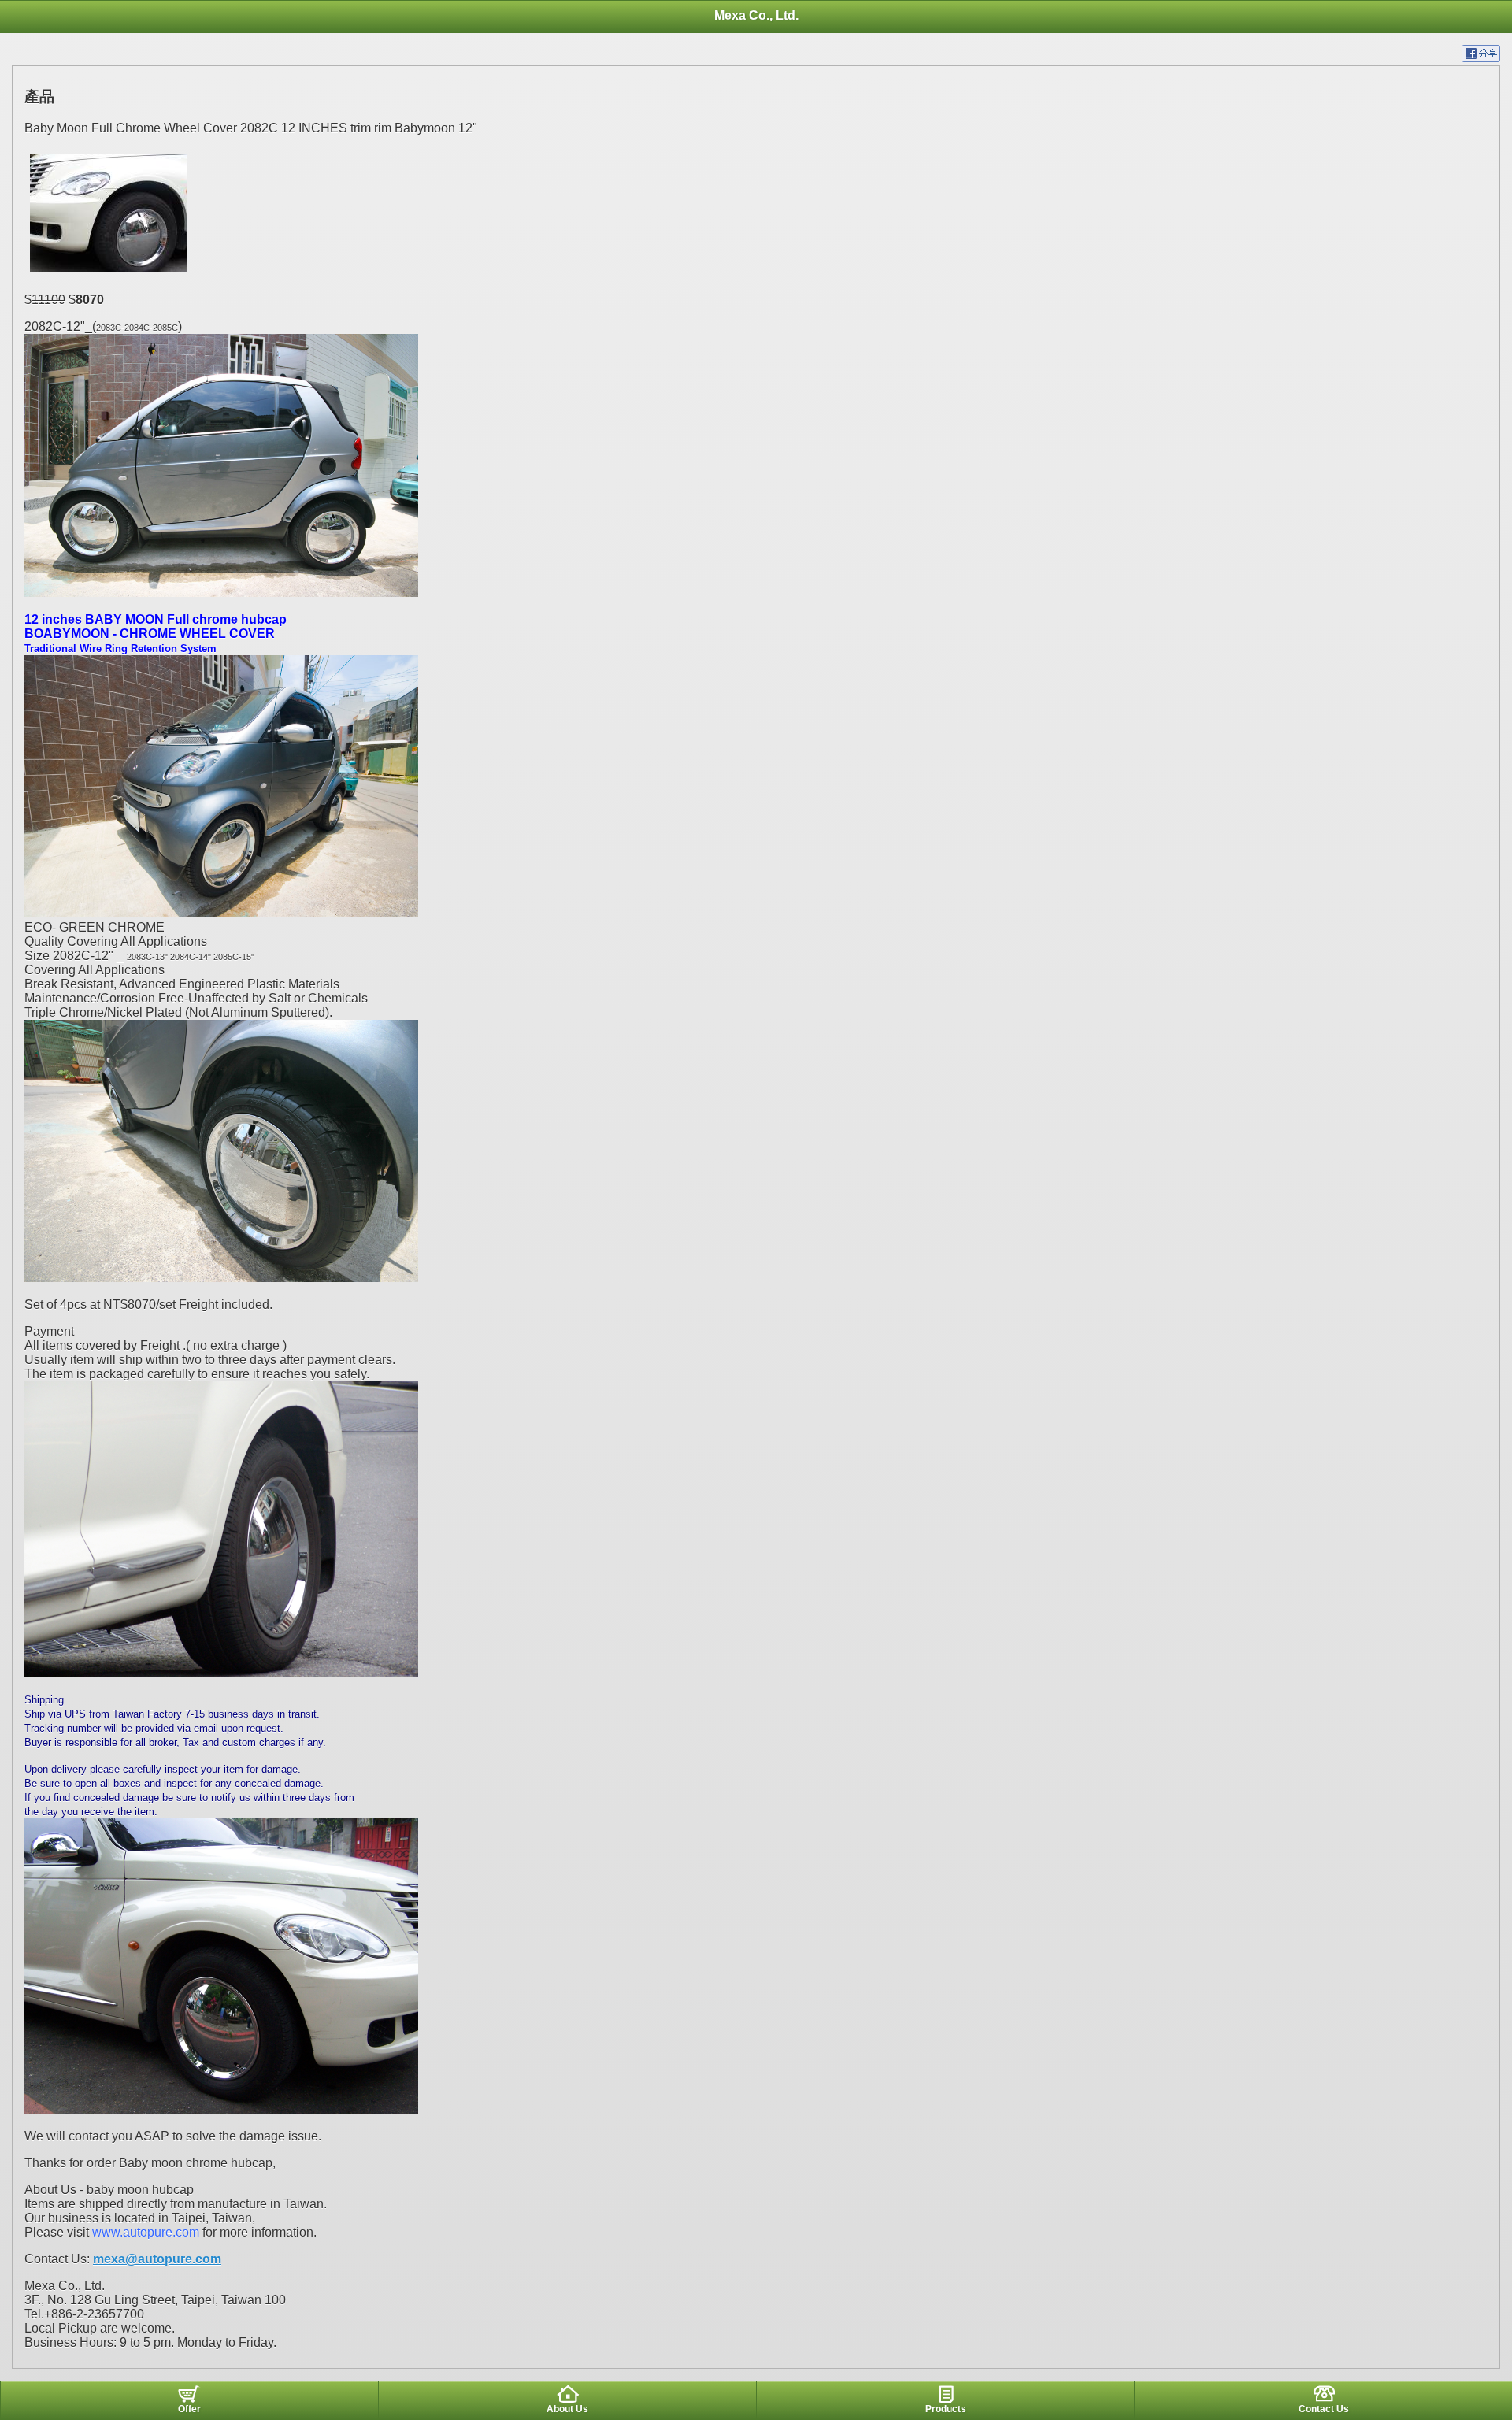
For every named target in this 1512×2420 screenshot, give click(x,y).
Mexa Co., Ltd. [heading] (756, 15)
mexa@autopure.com (157, 2259)
